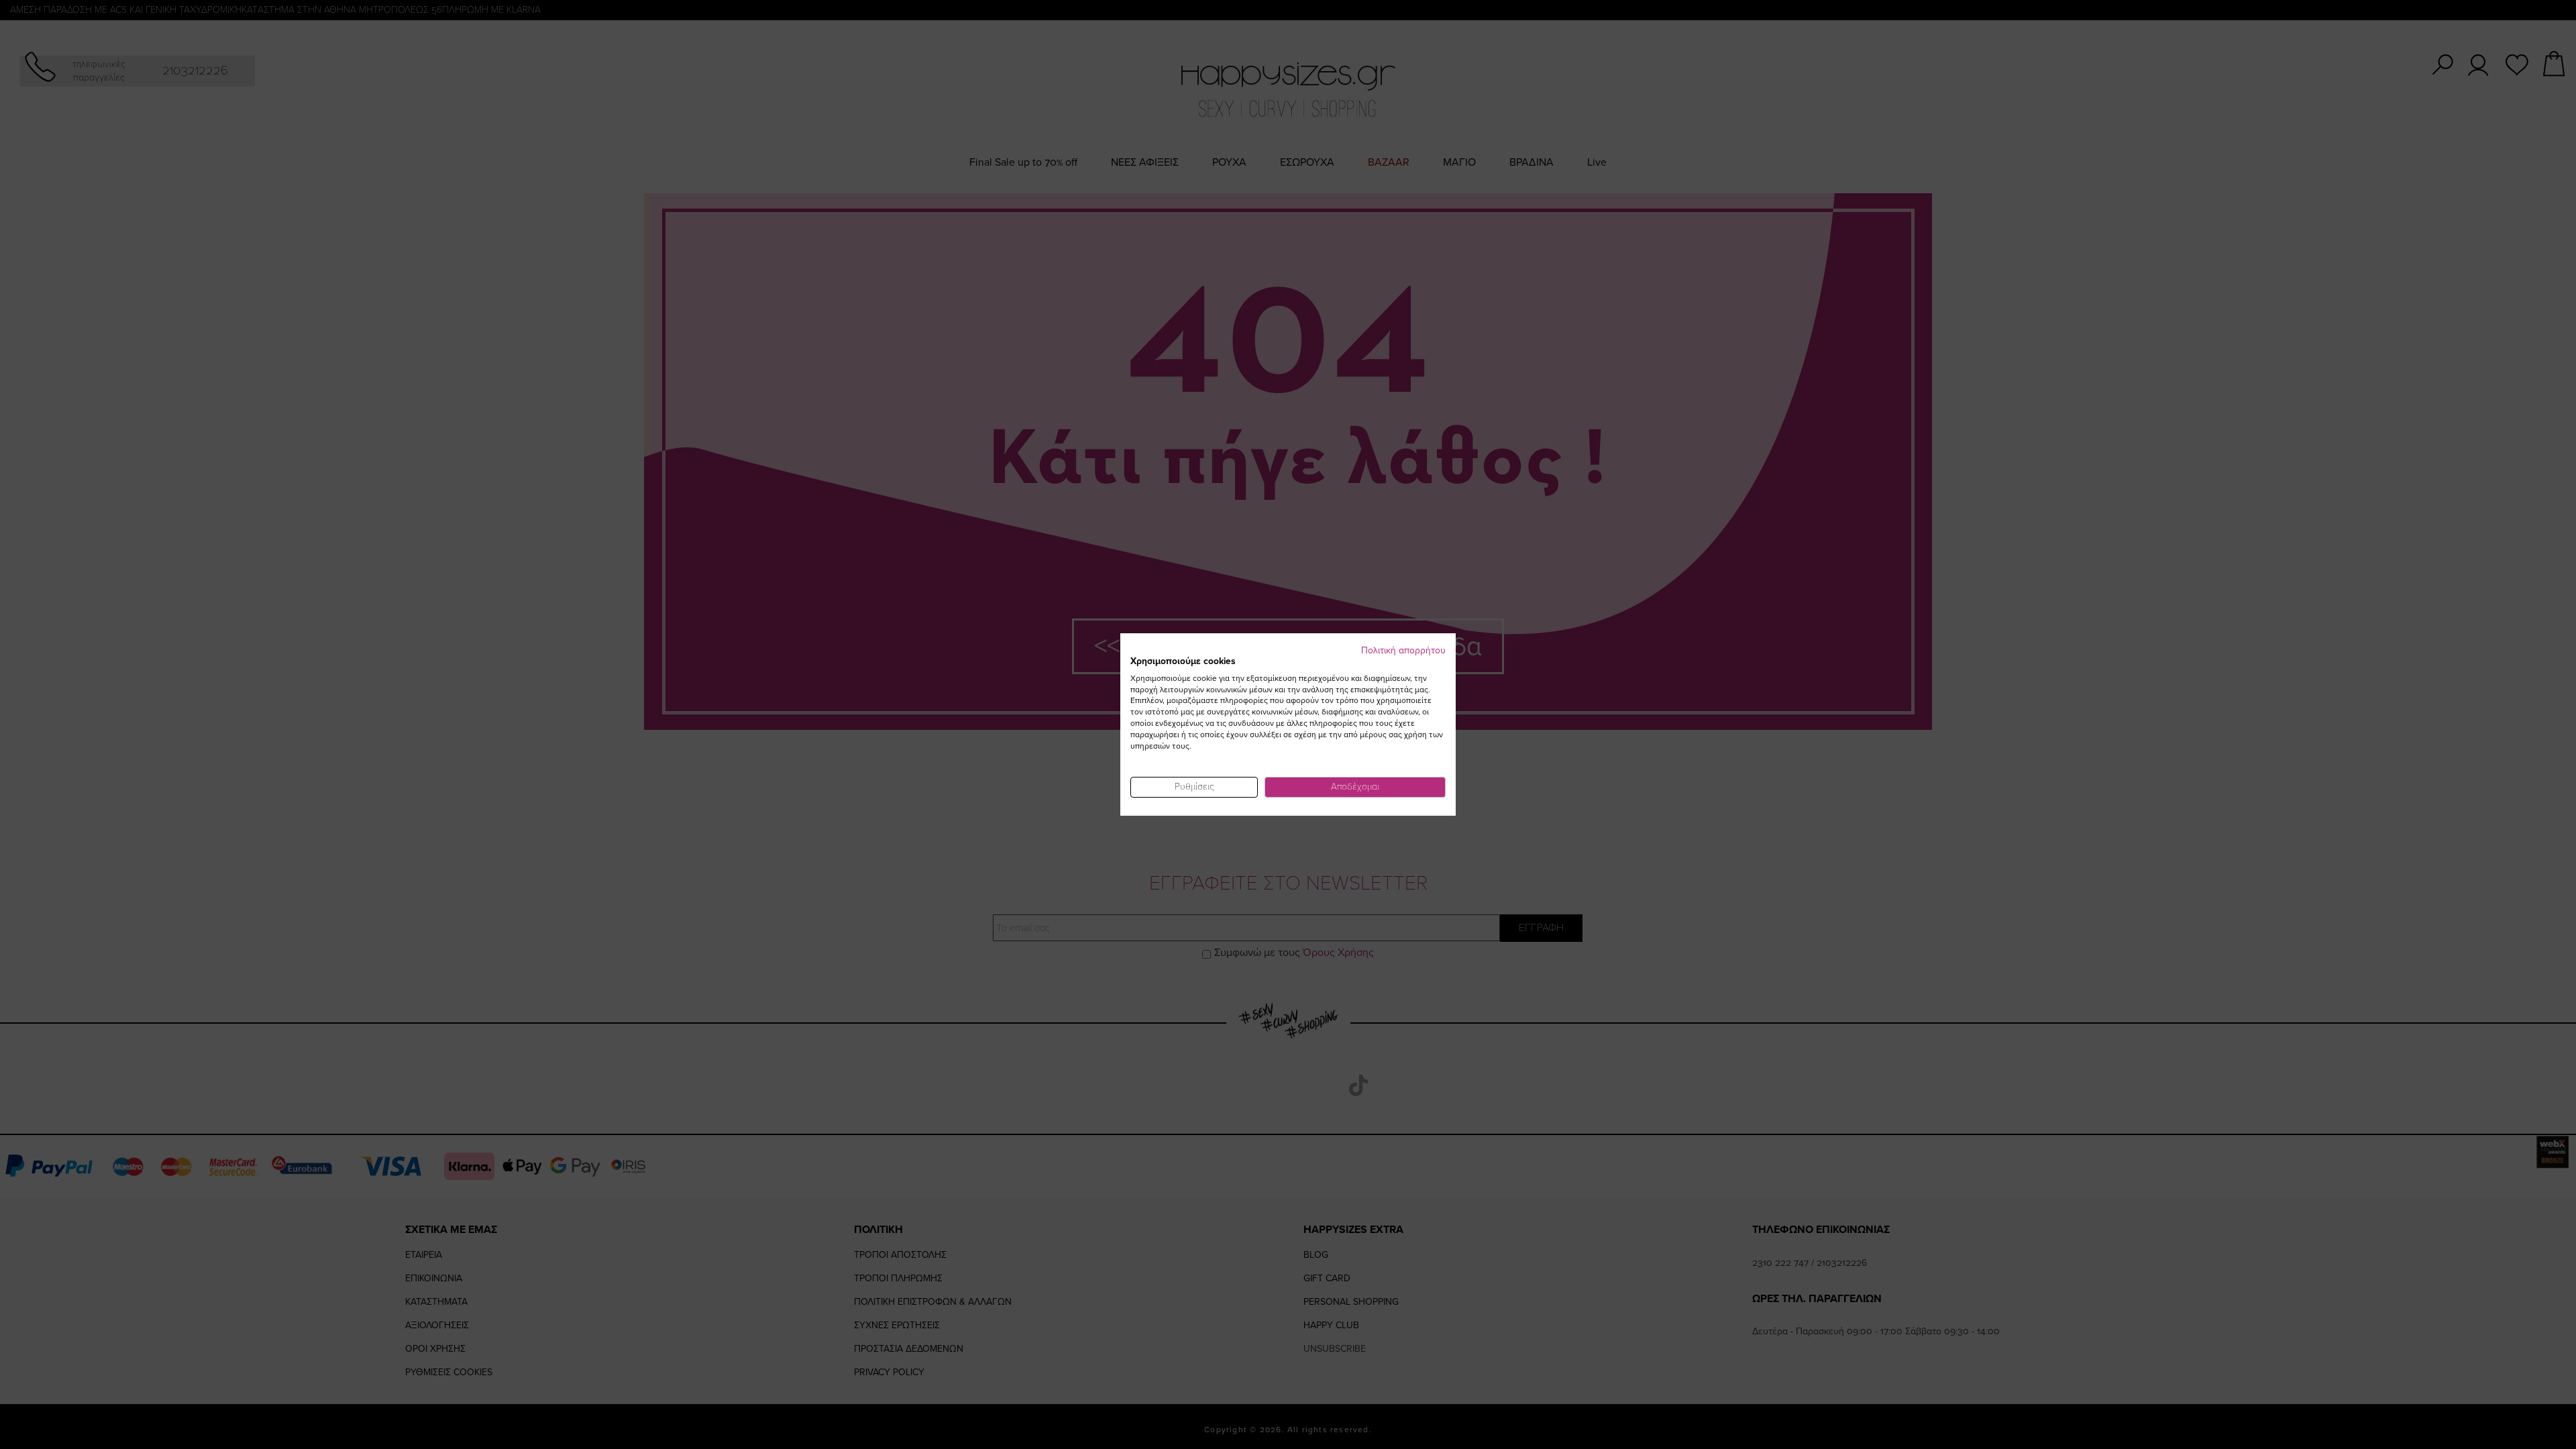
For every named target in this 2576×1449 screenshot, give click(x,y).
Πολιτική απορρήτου (1403, 650)
